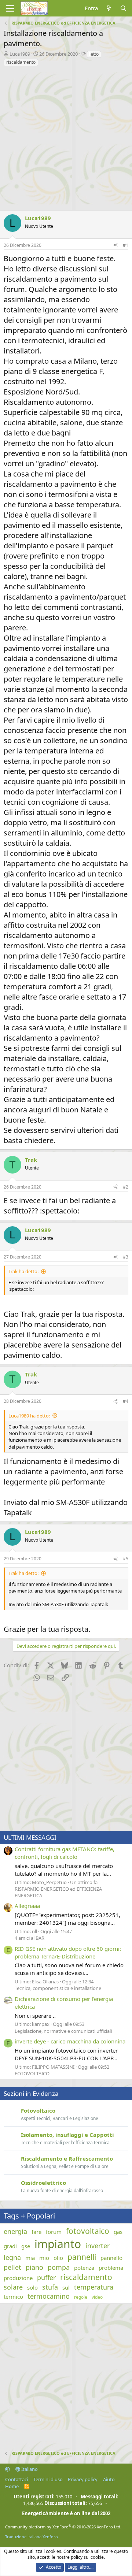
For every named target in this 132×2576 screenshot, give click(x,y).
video (97, 2297)
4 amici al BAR (30, 1938)
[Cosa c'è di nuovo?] (109, 8)
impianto (58, 2244)
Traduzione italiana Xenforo (32, 2537)
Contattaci (16, 2479)
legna (12, 2257)
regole (81, 2297)
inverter (98, 2246)
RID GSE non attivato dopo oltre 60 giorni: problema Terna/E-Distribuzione (68, 1952)
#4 (126, 1401)
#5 (126, 1559)
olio (58, 2258)
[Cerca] (123, 8)
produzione (18, 2278)
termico (13, 2297)
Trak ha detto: (23, 1271)
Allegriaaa (27, 1906)
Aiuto (109, 2479)
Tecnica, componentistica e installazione (58, 1988)
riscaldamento (21, 62)
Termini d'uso (48, 2479)
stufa (50, 2287)
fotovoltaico (88, 2231)
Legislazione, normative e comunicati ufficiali (63, 2031)
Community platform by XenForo (63, 2527)
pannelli (82, 2257)
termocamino (49, 2296)
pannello (111, 2258)
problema (111, 2268)
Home (12, 2486)
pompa (59, 2267)
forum (54, 2232)
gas (118, 2232)
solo (32, 2287)
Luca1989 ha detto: (29, 1416)
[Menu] (10, 8)
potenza (84, 2268)
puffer (46, 2277)
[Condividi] (115, 246)
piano (34, 2267)
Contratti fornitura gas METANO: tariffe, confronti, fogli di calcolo (65, 1853)
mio (44, 2258)
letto (94, 54)
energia (15, 2231)
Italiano (29, 2469)
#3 (126, 1257)
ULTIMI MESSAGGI (30, 1837)
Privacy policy (83, 2479)
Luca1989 (20, 54)
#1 (126, 245)
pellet (12, 2267)
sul (66, 2287)
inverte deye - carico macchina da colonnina (70, 2041)
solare (13, 2287)
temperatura (94, 2287)
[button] (8, 2469)
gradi (10, 2246)
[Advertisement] (66, 137)
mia (30, 2258)
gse (26, 2246)
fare (36, 2232)
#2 (126, 1187)
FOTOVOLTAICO (32, 2073)
